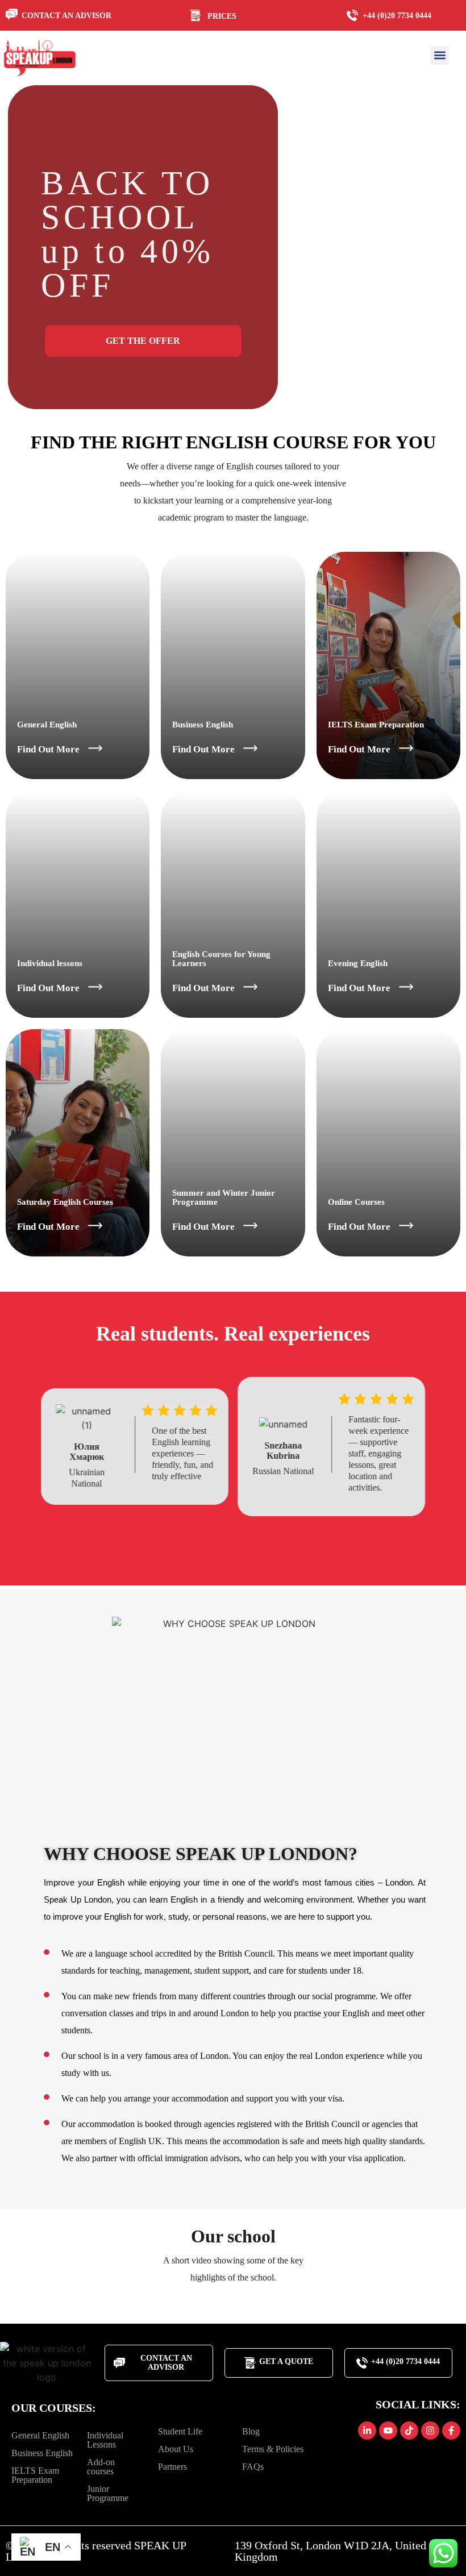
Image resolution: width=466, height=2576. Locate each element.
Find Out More (48, 749)
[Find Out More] (95, 748)
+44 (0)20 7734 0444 (397, 16)
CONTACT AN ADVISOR (66, 16)
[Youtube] (388, 2431)
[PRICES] (199, 15)
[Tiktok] (409, 2431)
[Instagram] (430, 2431)
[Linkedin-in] (367, 2431)
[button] (440, 55)
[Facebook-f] (451, 2431)
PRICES (222, 16)
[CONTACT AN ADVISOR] (13, 14)
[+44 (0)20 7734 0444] (355, 15)
